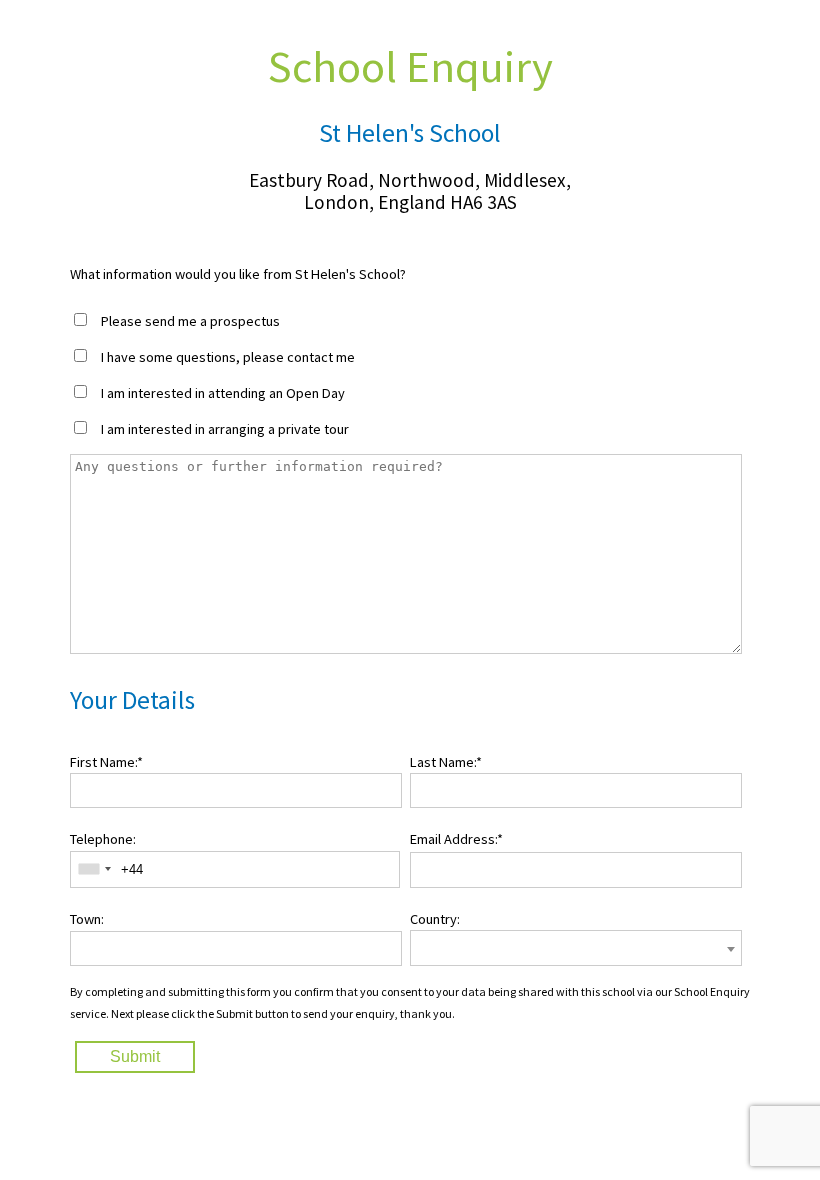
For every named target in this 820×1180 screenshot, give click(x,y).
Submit (135, 1056)
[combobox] (94, 869)
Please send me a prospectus (190, 321)
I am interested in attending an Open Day (223, 393)
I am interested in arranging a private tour (225, 429)
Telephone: (103, 839)
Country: (435, 919)
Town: (87, 919)
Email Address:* (456, 839)
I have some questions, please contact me (228, 357)
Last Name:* (446, 762)
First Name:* (106, 762)
